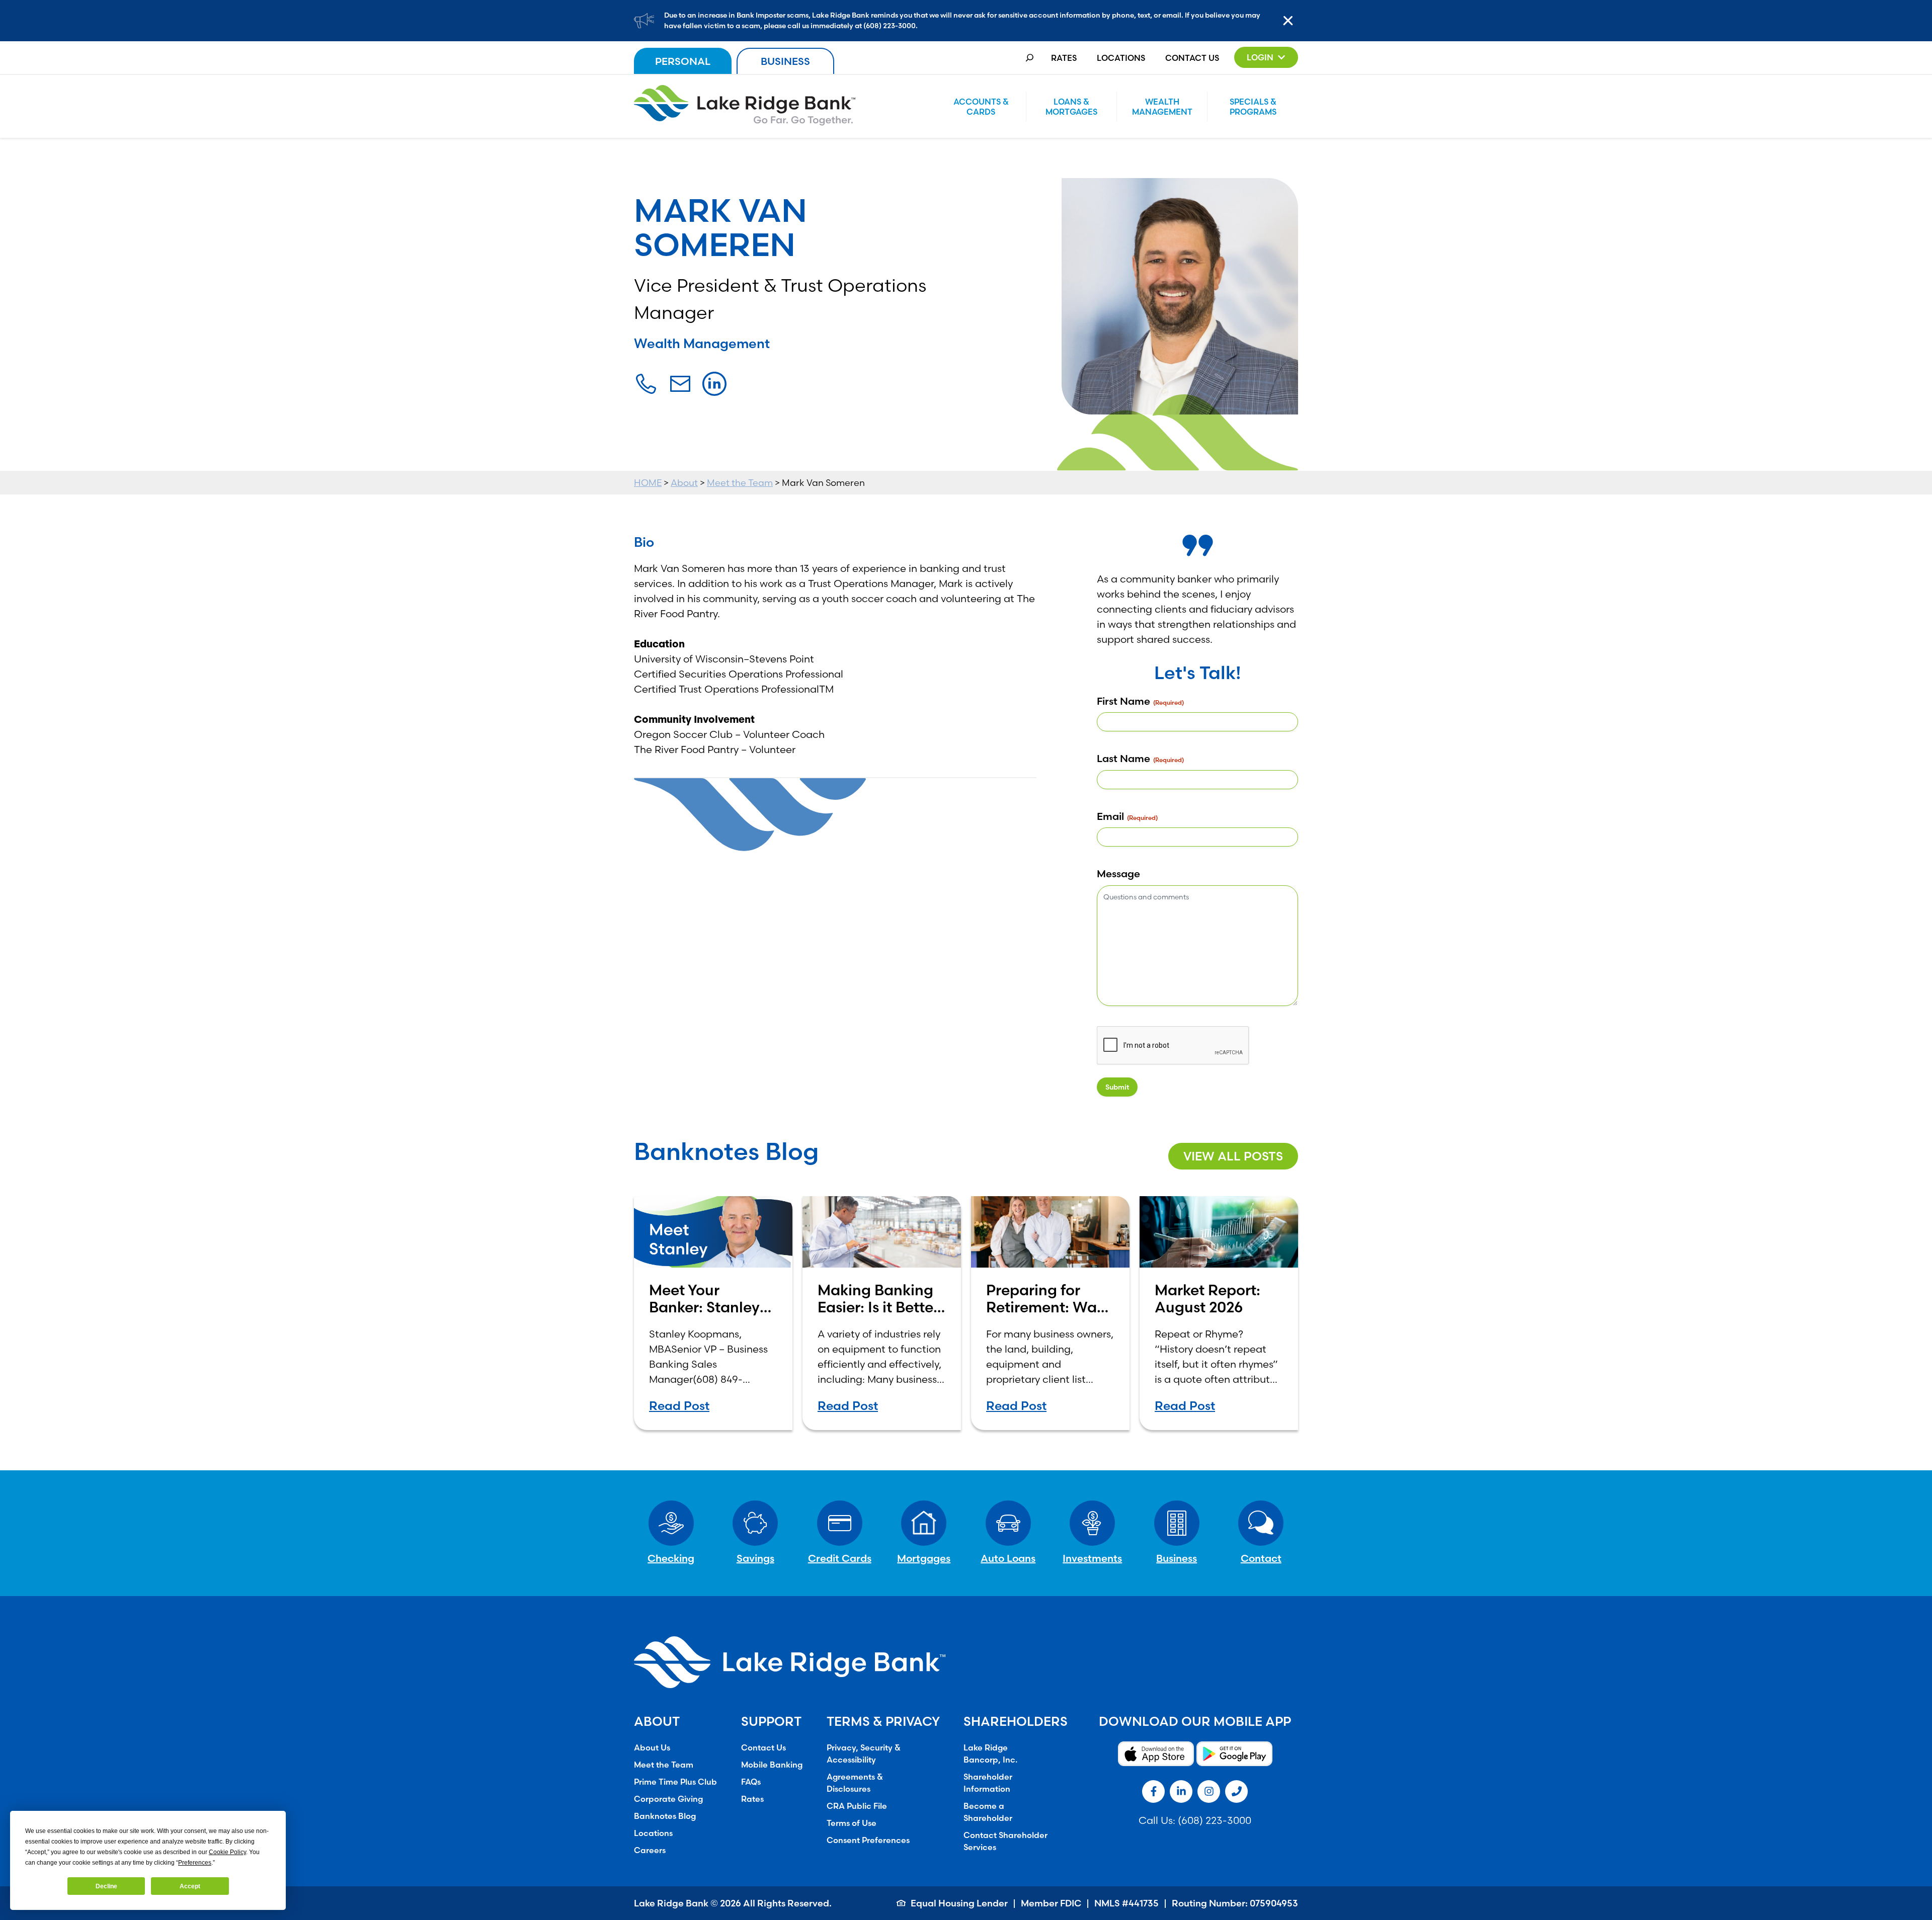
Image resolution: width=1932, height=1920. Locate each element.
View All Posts (1233, 1156)
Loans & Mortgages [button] (1071, 107)
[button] (1266, 57)
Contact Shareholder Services (1005, 1841)
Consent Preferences (868, 1840)
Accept (190, 1886)
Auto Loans (1008, 1558)
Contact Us (1192, 58)
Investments (1092, 1558)
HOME (648, 483)
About (684, 483)
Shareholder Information (988, 1783)
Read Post (679, 1406)
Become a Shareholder (988, 1812)
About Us (652, 1747)
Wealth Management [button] (1162, 107)
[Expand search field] (1030, 58)
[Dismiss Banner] (1291, 21)
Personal (683, 61)
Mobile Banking (772, 1765)
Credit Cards (840, 1558)
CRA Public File (857, 1806)
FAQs (751, 1782)
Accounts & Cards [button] (981, 107)
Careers (650, 1850)
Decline (106, 1886)
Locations (1121, 58)
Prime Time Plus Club (675, 1782)
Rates (1064, 58)
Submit (1117, 1087)
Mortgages (924, 1558)
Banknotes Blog (665, 1816)
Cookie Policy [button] (227, 1852)
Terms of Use (852, 1823)
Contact (1261, 1558)
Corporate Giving (668, 1799)
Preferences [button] (195, 1863)
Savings (755, 1558)
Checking (671, 1558)
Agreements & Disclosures (855, 1783)
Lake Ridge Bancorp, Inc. (990, 1754)
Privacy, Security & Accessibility (864, 1754)
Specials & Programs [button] (1253, 107)
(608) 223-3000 (1215, 1820)
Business (785, 61)
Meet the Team (740, 483)
